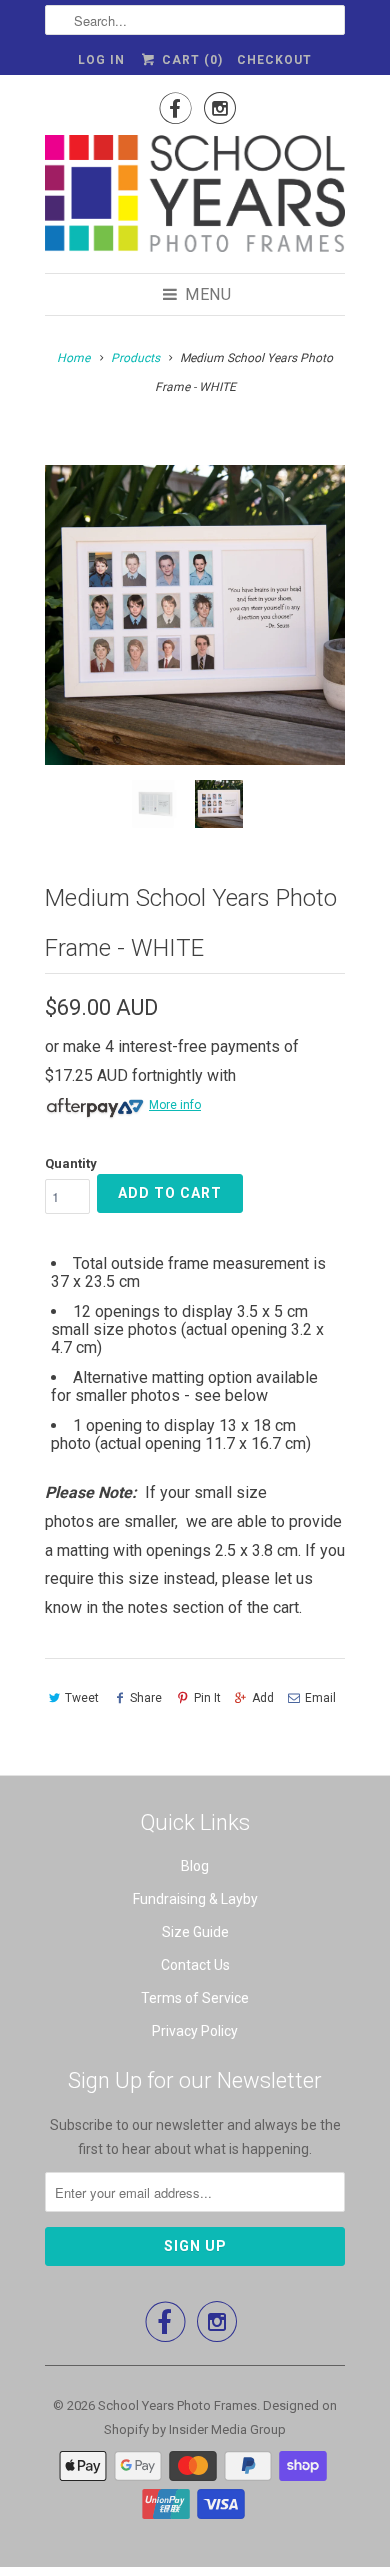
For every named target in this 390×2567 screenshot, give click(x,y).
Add (263, 1698)
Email (320, 1698)
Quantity (71, 1163)
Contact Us (195, 1965)
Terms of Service (195, 1998)
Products (135, 358)
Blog (195, 1866)
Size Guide (195, 1932)
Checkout (274, 60)
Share (146, 1698)
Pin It (207, 1698)
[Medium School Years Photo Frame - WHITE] (195, 615)
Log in (101, 60)
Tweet (82, 1698)
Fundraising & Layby (195, 1899)
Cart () (190, 60)
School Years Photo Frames (177, 2405)
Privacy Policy (195, 2031)
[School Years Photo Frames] (195, 196)
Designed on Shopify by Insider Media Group (220, 2417)
